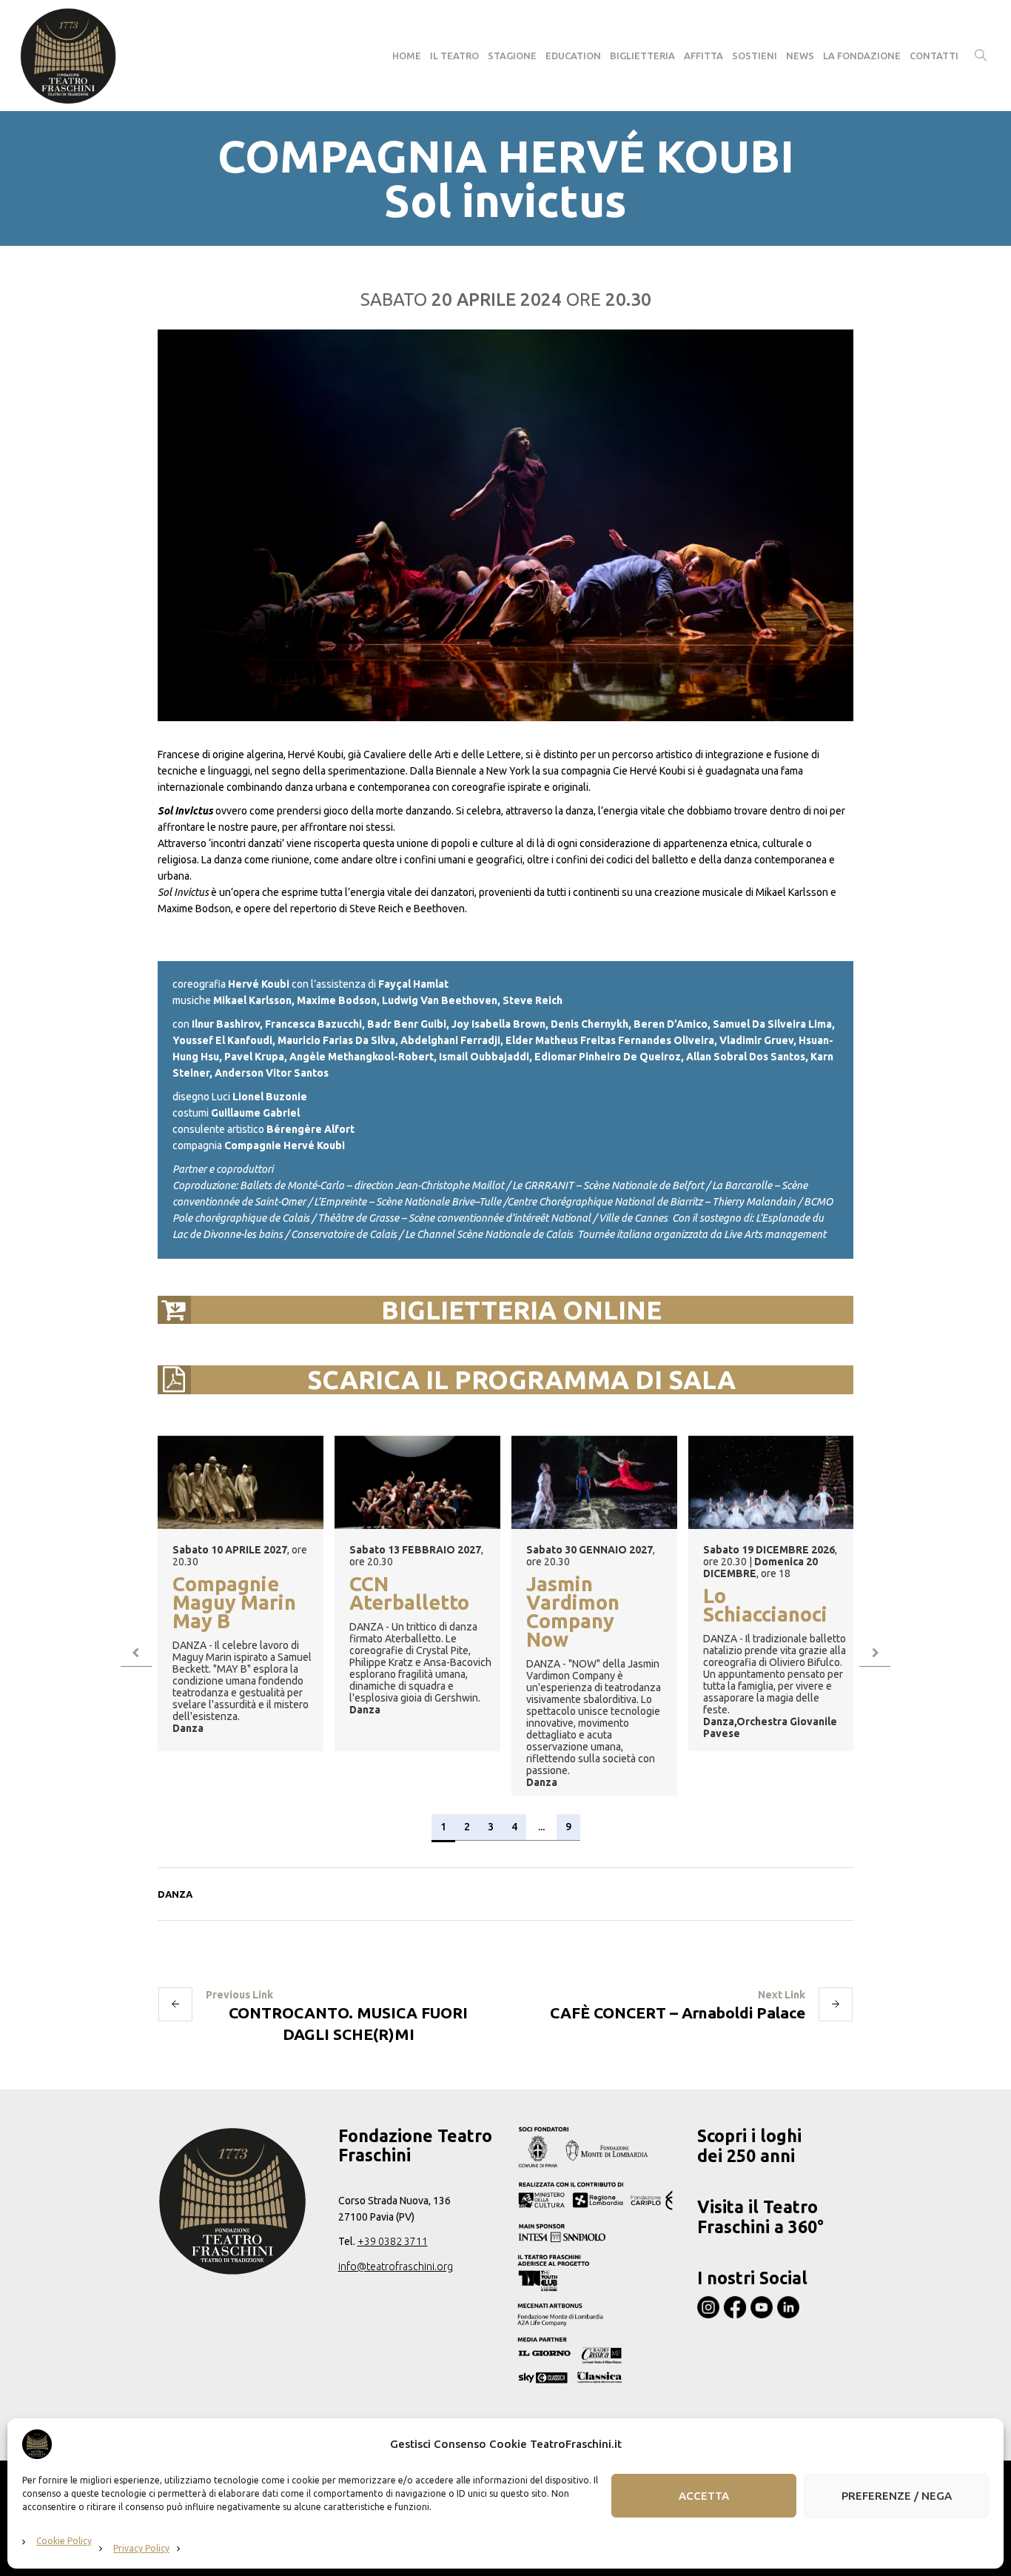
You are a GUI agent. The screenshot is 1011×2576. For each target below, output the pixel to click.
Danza (175, 1894)
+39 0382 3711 (393, 2241)
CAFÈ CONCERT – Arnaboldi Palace (678, 2013)
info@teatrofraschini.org (396, 2266)
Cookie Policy (64, 2541)
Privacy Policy (141, 2548)
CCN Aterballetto (409, 1594)
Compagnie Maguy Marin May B (234, 1603)
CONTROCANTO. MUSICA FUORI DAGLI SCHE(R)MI (348, 2023)
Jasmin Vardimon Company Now (573, 1613)
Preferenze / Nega (897, 2496)
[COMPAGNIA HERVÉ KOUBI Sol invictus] (505, 525)
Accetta (704, 2496)
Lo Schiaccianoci (765, 1606)
